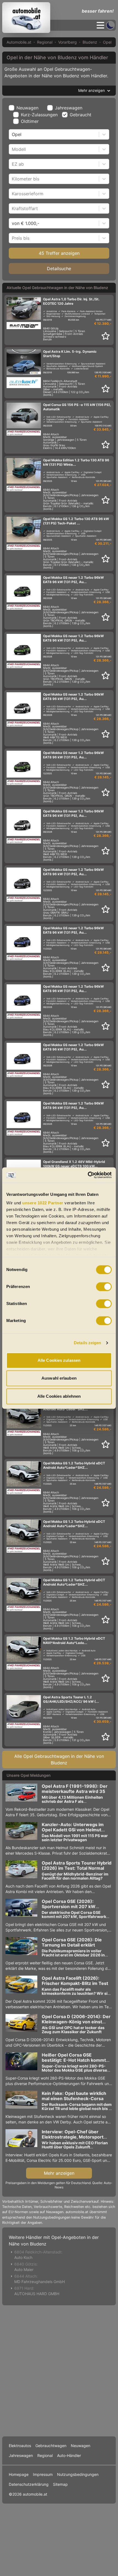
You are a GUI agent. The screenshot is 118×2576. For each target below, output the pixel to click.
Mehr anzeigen (59, 2173)
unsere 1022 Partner (43, 1203)
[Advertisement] (59, 2370)
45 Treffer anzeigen (59, 253)
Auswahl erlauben (59, 1378)
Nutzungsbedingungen (78, 2474)
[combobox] (12, 134)
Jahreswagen (69, 108)
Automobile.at (19, 42)
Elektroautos (20, 2446)
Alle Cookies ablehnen (59, 1396)
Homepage (19, 2474)
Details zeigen (87, 1343)
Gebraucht (81, 115)
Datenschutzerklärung (29, 2484)
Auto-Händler (69, 2455)
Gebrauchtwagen (51, 2446)
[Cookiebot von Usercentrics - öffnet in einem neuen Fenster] (88, 1175)
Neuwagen (27, 108)
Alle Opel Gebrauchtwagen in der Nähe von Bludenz (59, 1759)
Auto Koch (23, 2257)
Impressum (43, 2474)
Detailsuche (59, 269)
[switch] (104, 1287)
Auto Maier (24, 2269)
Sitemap (60, 2484)
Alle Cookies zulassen (59, 1360)
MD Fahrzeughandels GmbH (40, 2282)
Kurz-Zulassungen (39, 115)
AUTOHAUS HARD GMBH (37, 2294)
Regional (45, 42)
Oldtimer (30, 121)
